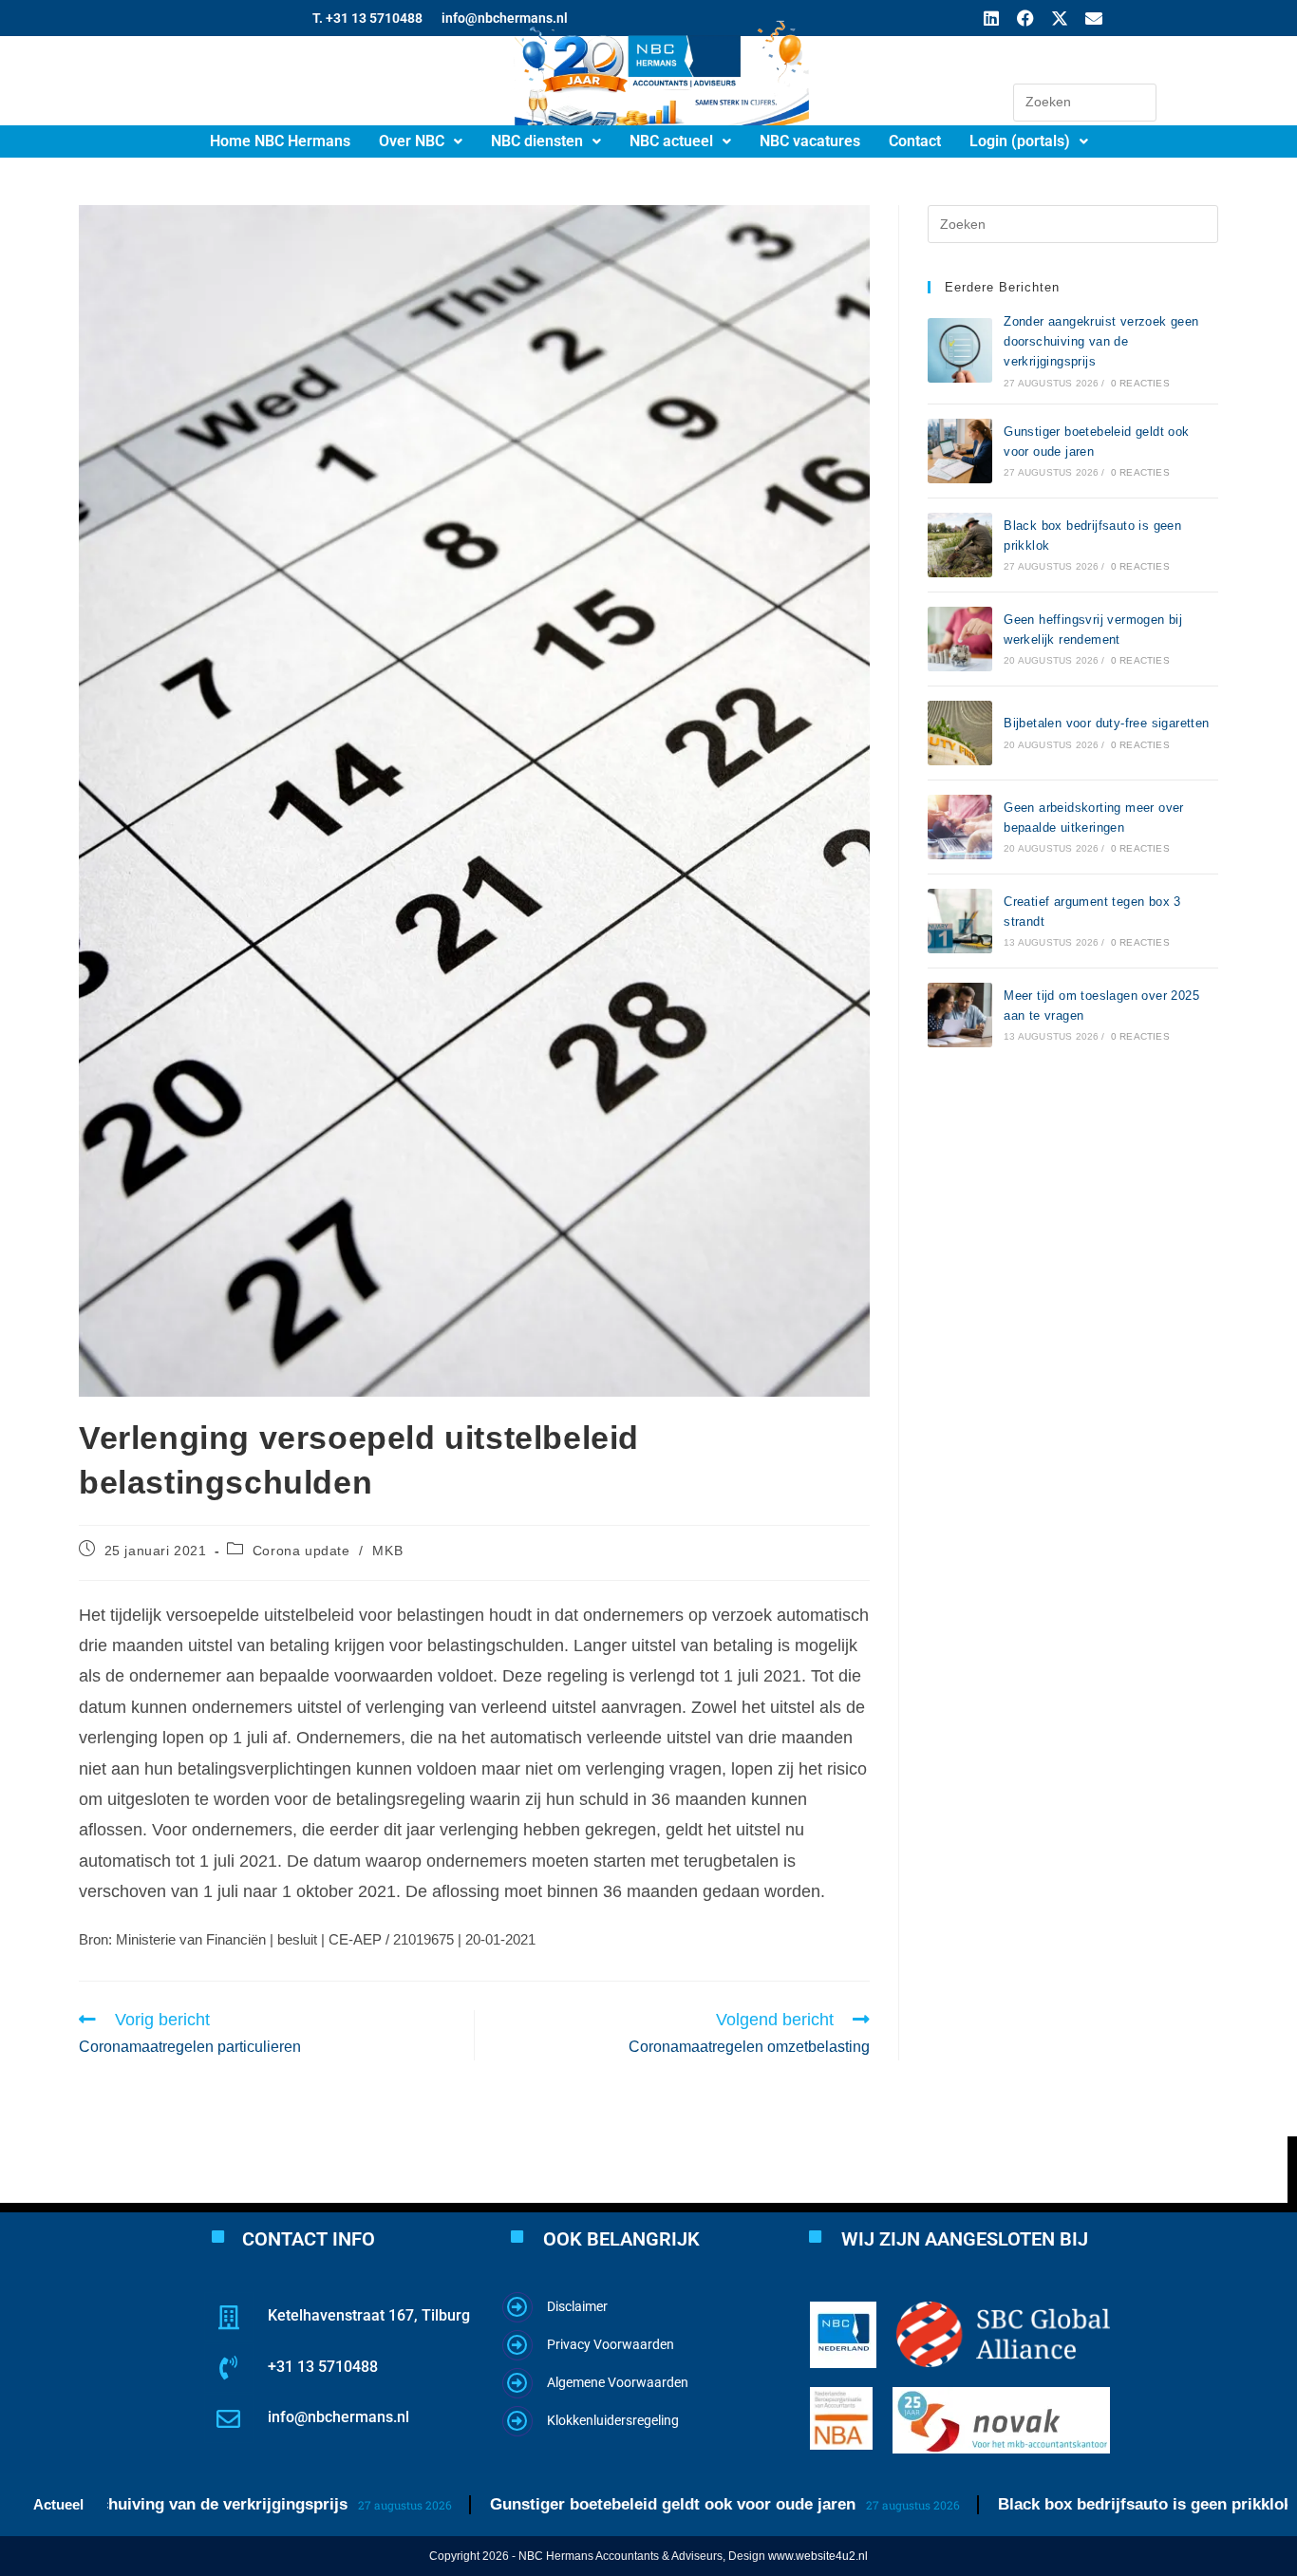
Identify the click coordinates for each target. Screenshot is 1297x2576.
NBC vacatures (810, 141)
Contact (915, 141)
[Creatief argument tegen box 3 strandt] (960, 921)
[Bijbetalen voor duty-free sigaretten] (960, 733)
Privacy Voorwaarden (611, 2344)
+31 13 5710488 (323, 2367)
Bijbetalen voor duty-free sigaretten (1106, 723)
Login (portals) (1020, 141)
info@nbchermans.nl (338, 2417)
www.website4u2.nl (818, 2556)
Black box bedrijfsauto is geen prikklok (1074, 2504)
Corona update (301, 1551)
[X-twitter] (1060, 18)
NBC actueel (671, 141)
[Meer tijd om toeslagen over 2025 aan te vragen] (960, 1015)
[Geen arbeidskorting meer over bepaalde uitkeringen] (960, 827)
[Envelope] (1094, 18)
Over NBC (412, 141)
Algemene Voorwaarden (618, 2382)
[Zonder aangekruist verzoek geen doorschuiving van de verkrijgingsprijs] (960, 350)
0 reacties (1140, 383)
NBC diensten (537, 141)
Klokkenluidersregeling (613, 2420)
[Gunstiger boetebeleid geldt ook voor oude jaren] (960, 451)
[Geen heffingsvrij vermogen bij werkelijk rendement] (960, 639)
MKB (387, 1551)
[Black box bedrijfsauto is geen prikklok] (960, 545)
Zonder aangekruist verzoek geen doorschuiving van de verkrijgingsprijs (1101, 341)
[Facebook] (1025, 18)
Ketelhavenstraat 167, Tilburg (369, 2315)
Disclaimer (577, 2306)
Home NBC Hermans (280, 141)
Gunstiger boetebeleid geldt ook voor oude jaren (602, 2504)
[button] (421, 141)
